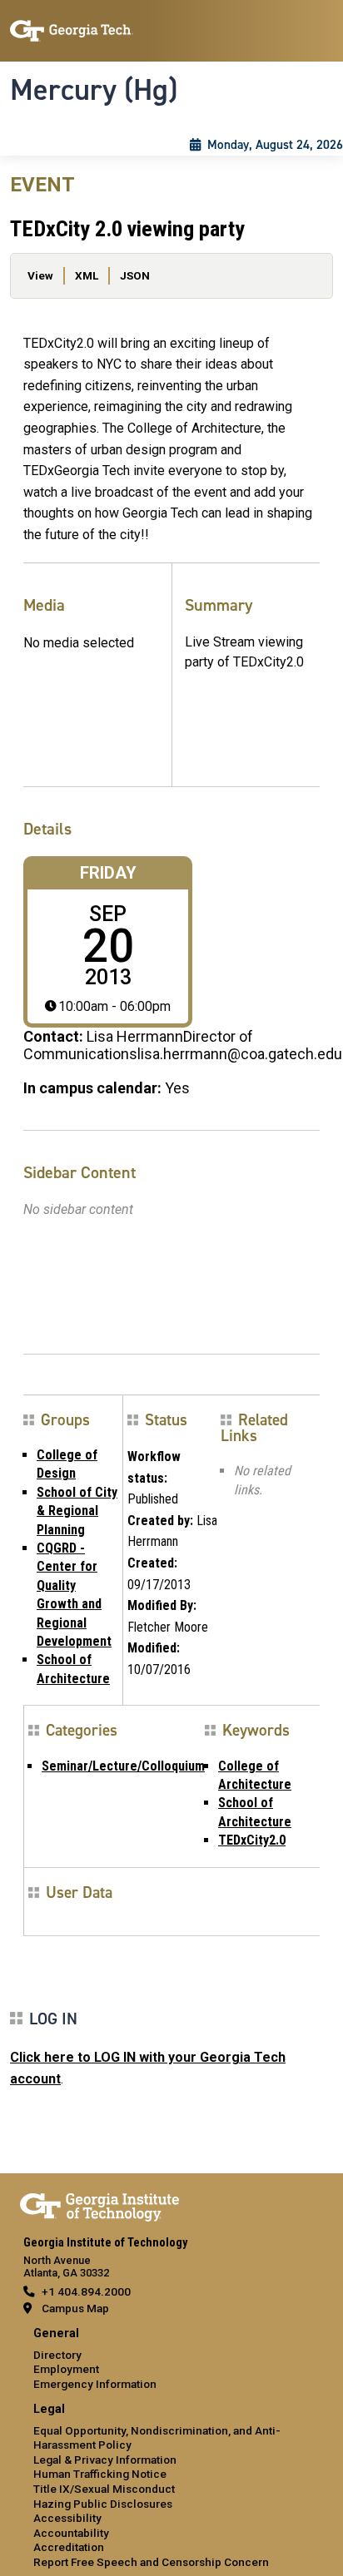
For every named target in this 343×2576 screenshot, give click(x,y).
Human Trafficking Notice (100, 2474)
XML (87, 275)
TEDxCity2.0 (252, 1840)
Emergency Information (95, 2384)
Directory (57, 2355)
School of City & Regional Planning (77, 1511)
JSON (135, 275)
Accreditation (69, 2547)
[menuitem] (171, 2359)
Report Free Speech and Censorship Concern (151, 2562)
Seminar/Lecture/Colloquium (123, 1766)
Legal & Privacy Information (105, 2460)
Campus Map (75, 2308)
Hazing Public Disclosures (103, 2504)
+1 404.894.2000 (86, 2291)
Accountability (71, 2533)
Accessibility (67, 2518)
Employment (66, 2369)
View (40, 275)
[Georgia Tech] (99, 2204)
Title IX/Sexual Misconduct (104, 2489)
